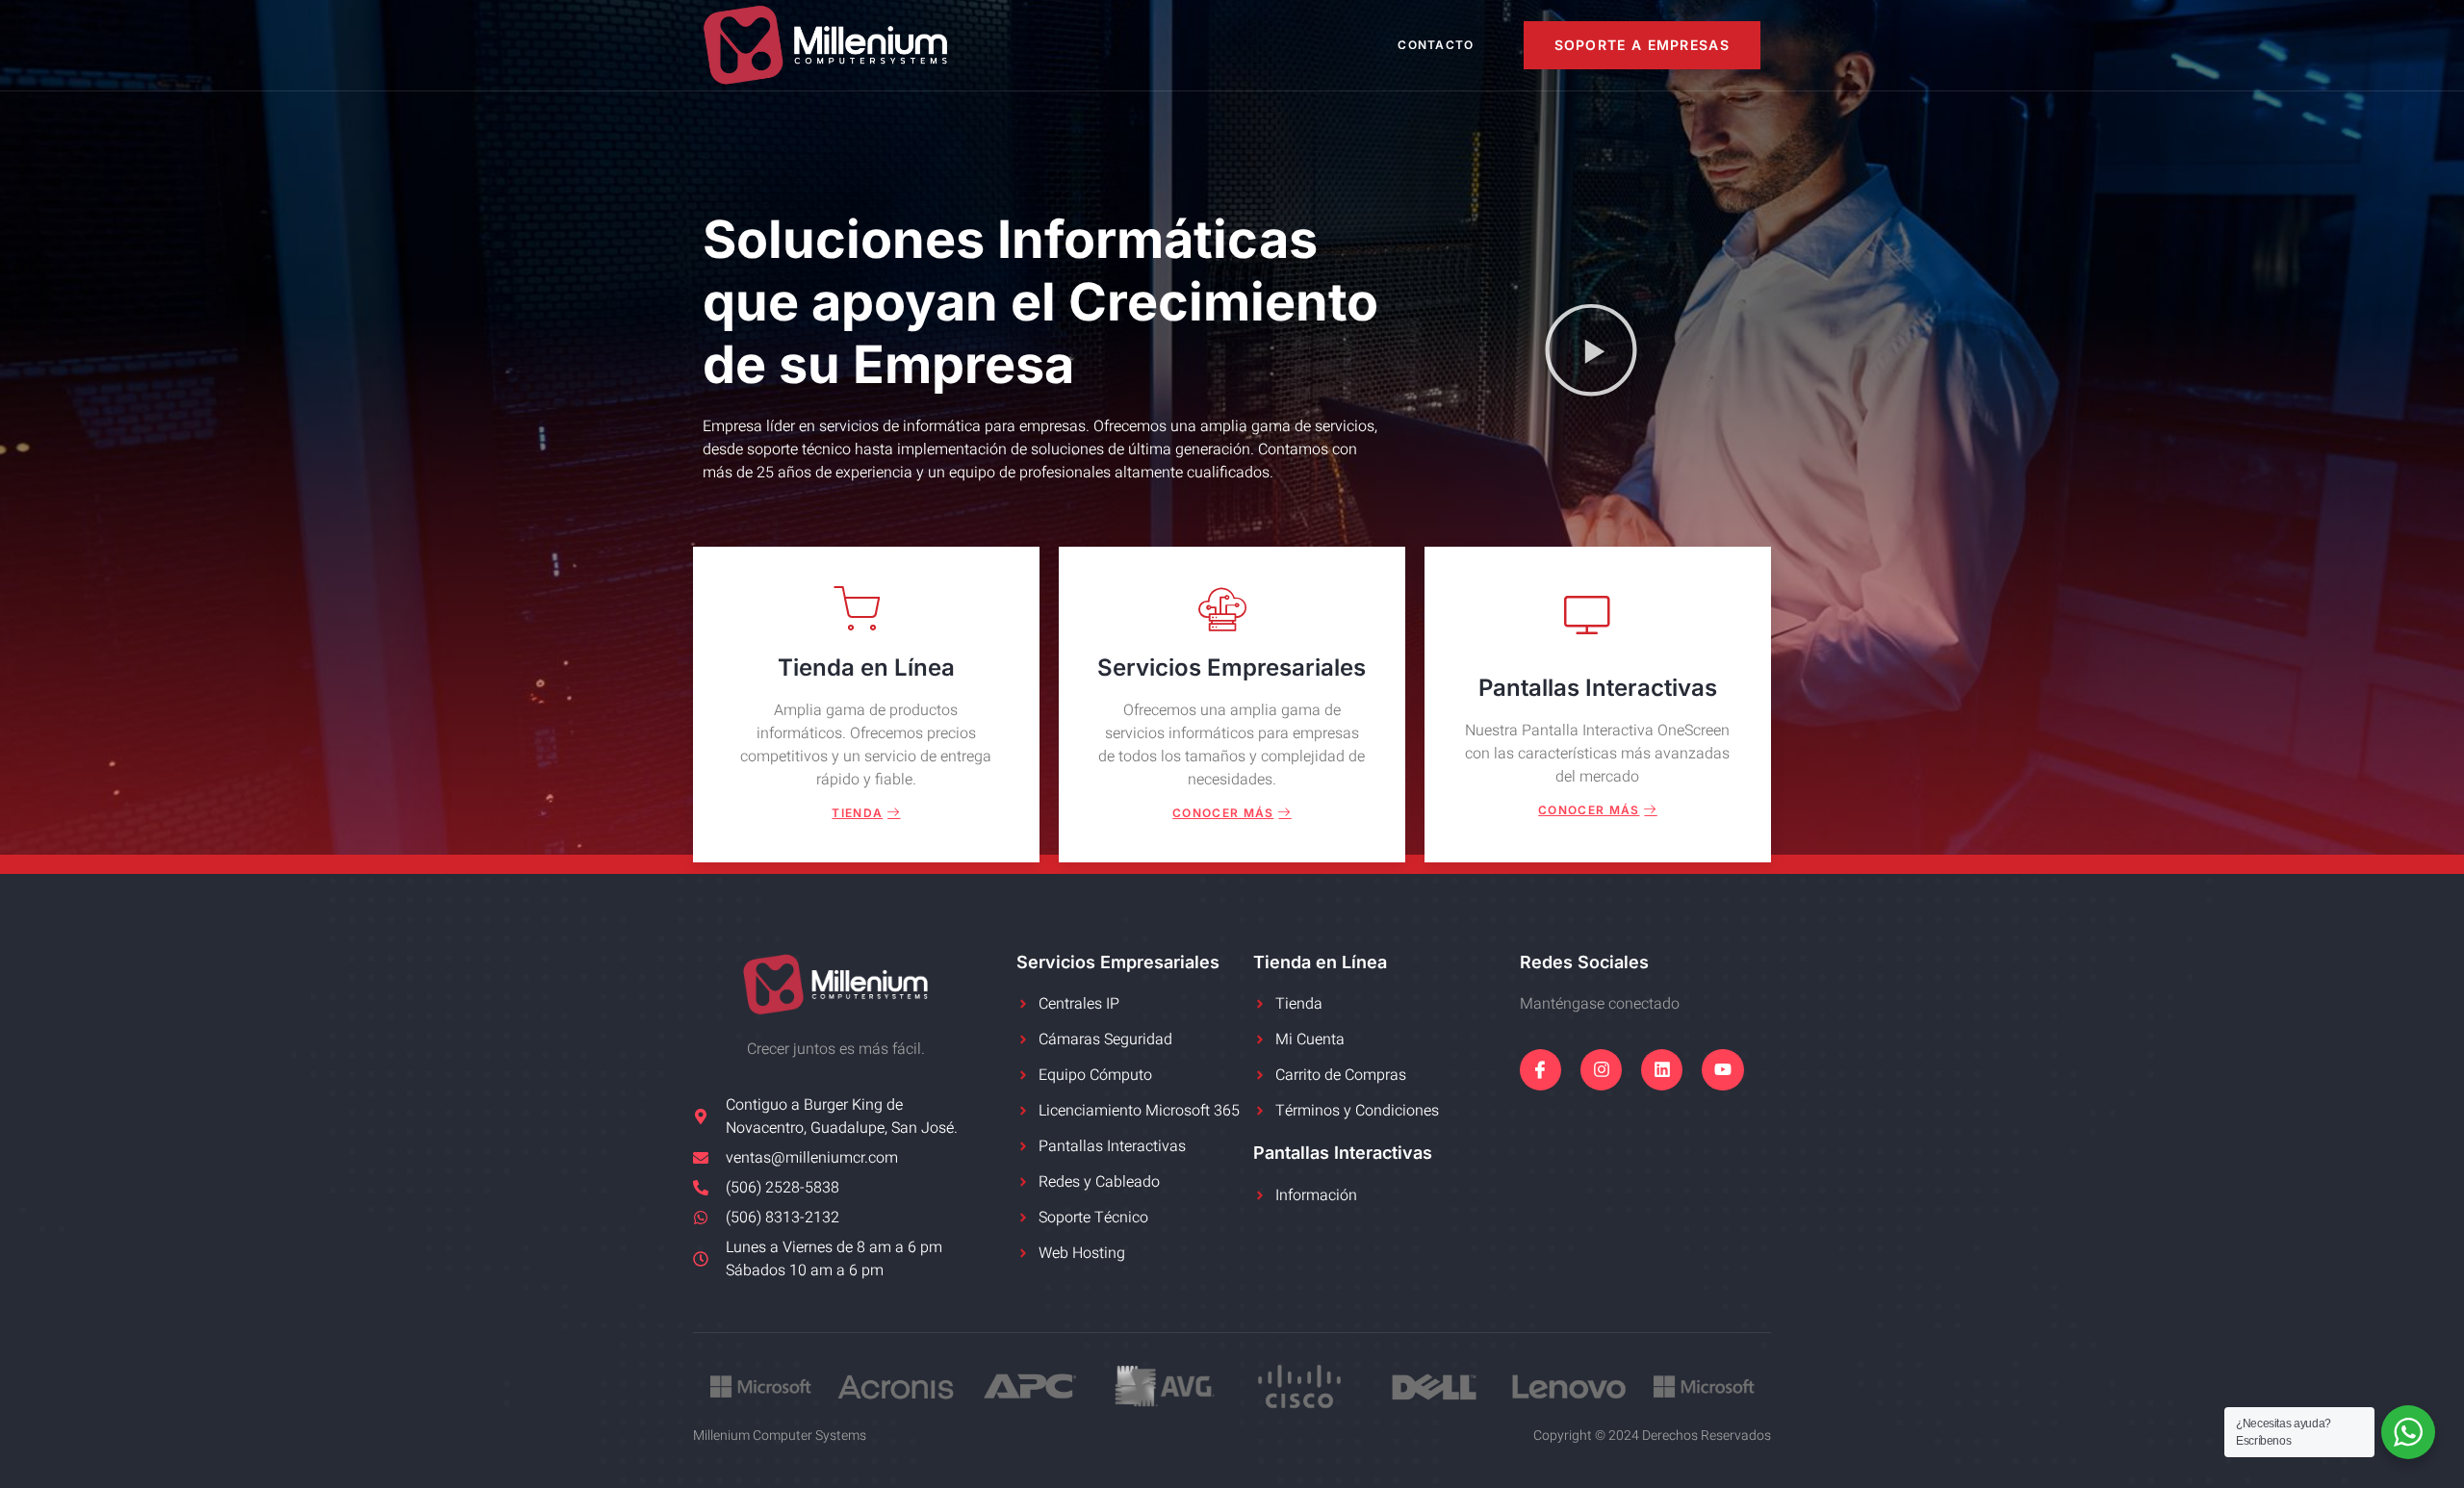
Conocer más (1223, 813)
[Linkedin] (1662, 1070)
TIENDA (857, 813)
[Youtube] (1722, 1070)
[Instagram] (1601, 1070)
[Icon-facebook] (1540, 1070)
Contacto (1436, 45)
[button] (1591, 354)
